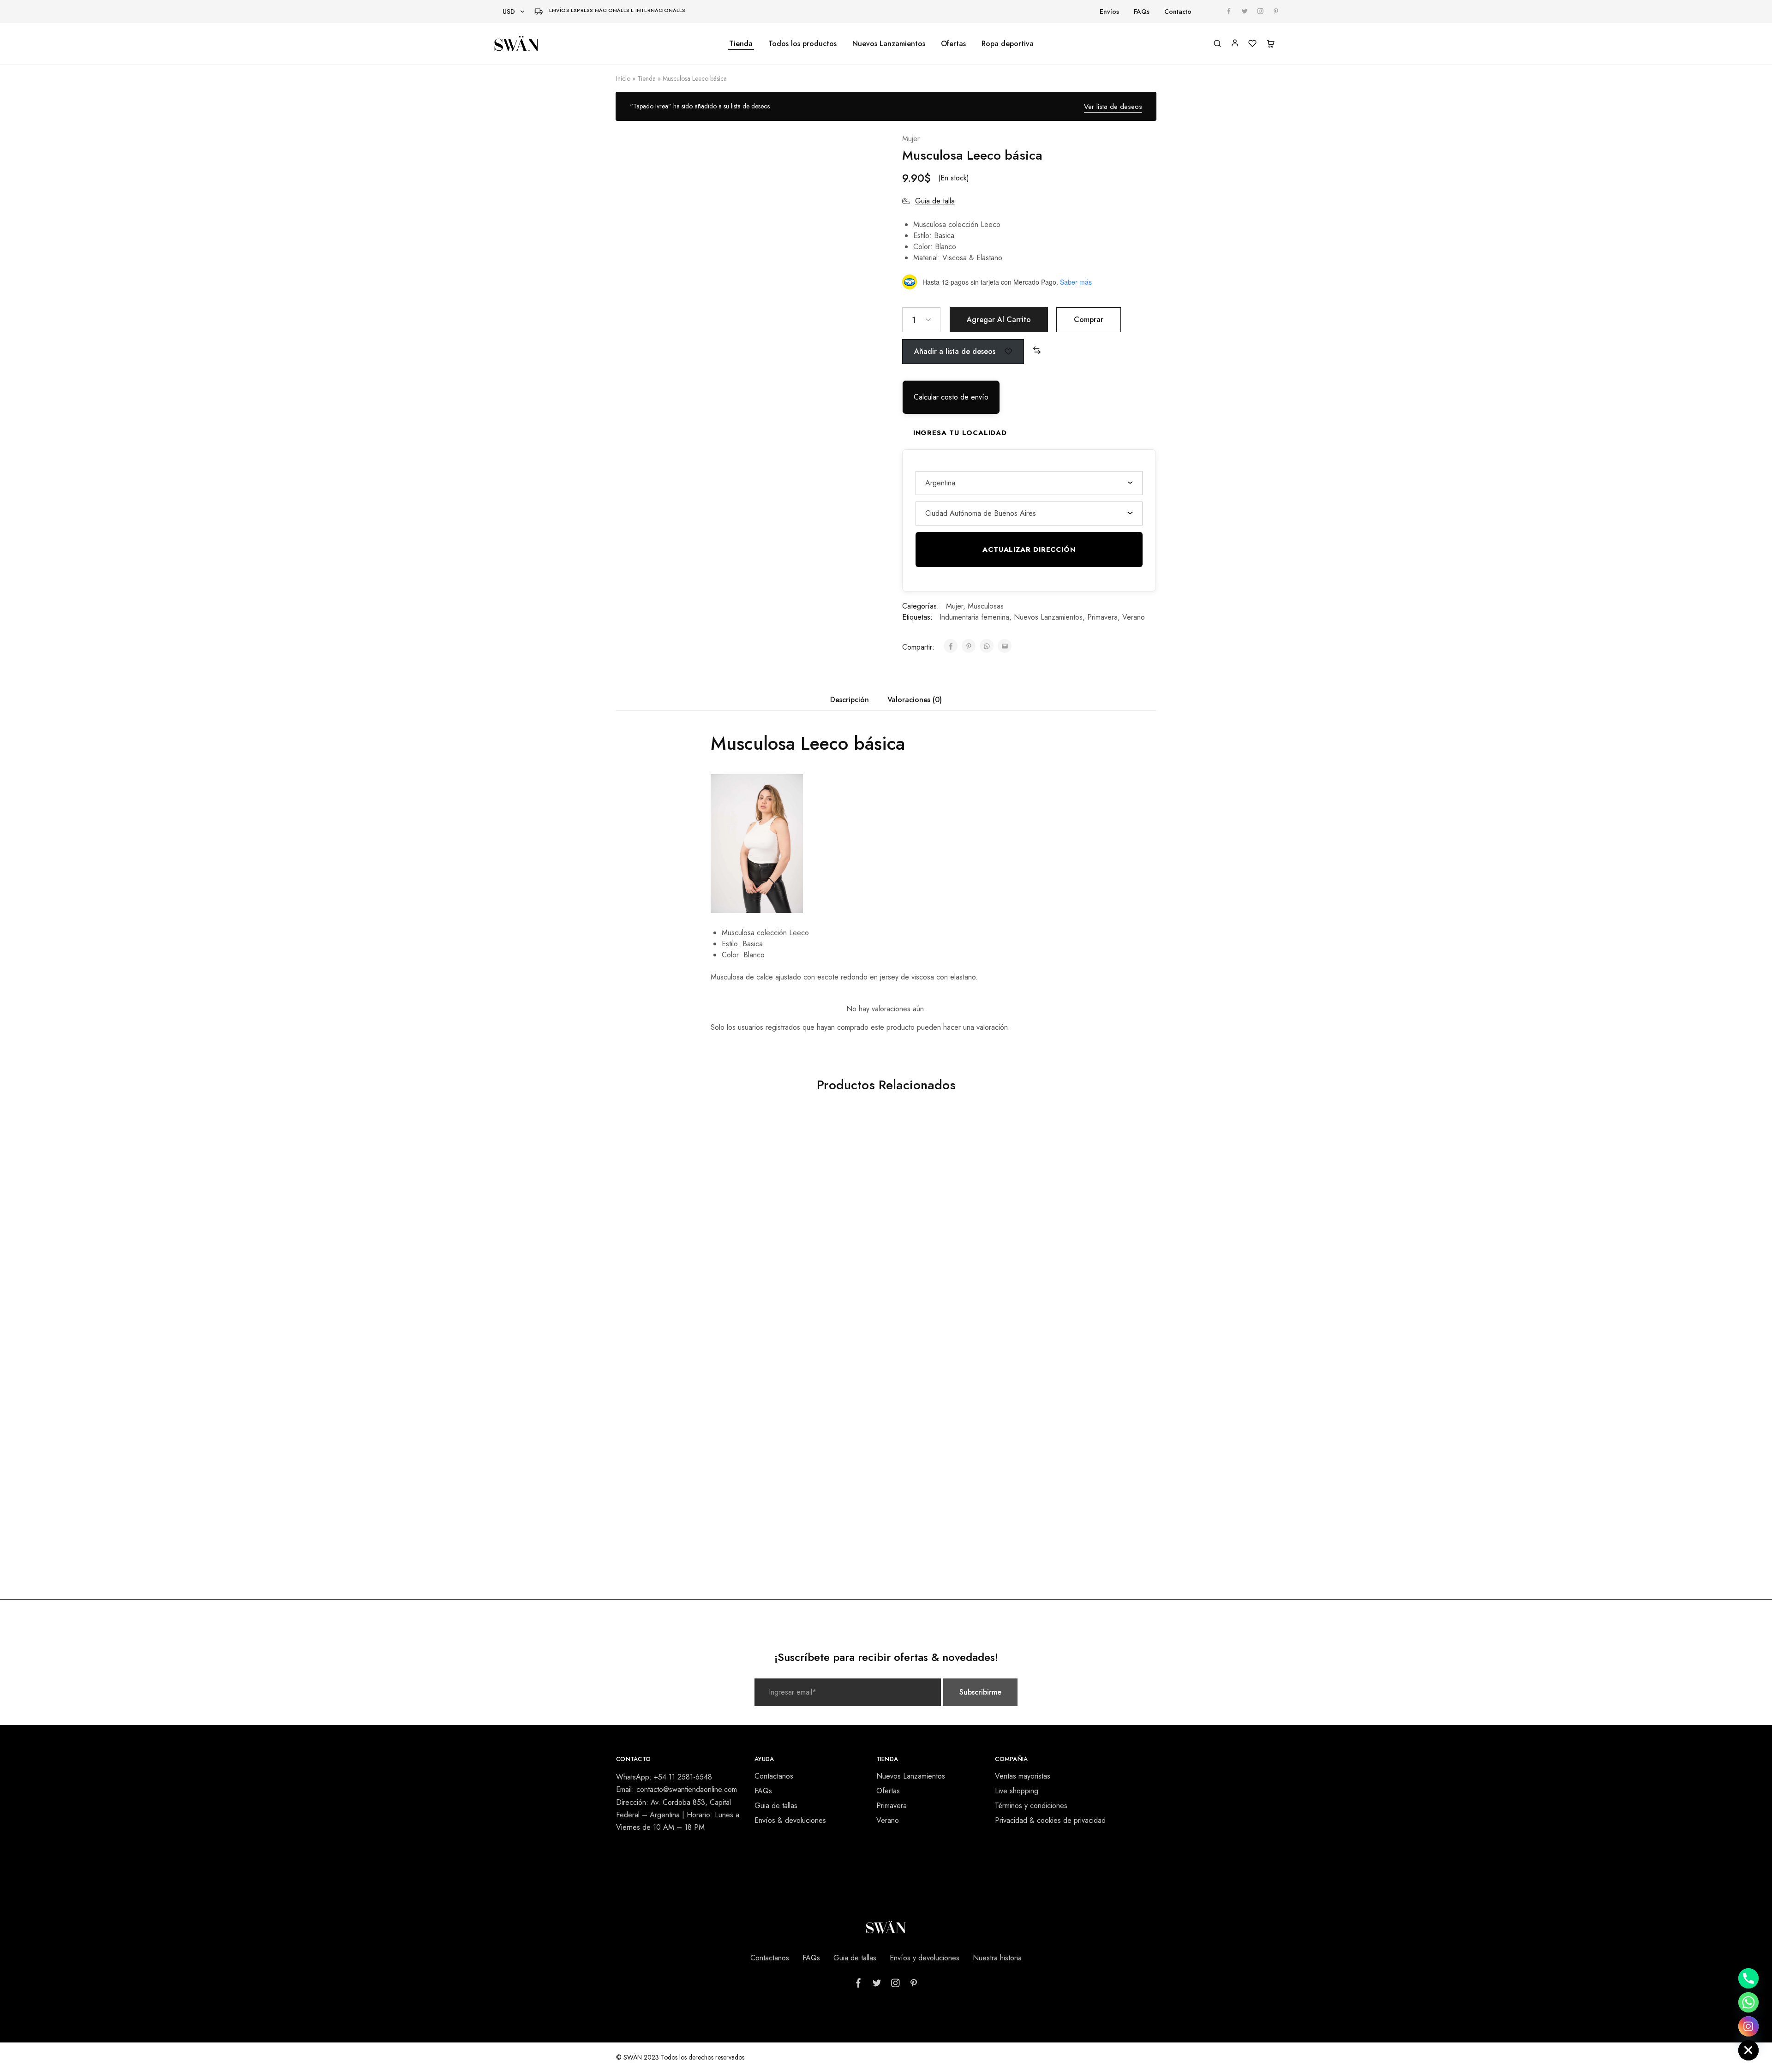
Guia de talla (935, 201)
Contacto (1178, 12)
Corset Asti (811, 1293)
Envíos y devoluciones (925, 1958)
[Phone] (1748, 1978)
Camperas (811, 1492)
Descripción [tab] (850, 700)
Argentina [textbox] (940, 483)
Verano (1134, 617)
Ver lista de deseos (1113, 107)
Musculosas (986, 606)
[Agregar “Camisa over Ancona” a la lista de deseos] (992, 1140)
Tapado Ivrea (1082, 1293)
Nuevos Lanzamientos (889, 44)
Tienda (741, 44)
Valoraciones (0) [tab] (915, 700)
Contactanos (774, 1776)
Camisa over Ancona (947, 1293)
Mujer (911, 139)
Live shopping (1017, 1791)
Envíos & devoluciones (790, 1820)
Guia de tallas (776, 1806)
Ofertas (953, 44)
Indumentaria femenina (974, 617)
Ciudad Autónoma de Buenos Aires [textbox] (981, 513)
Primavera (1102, 617)
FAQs (1142, 12)
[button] (1037, 351)
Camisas (946, 1281)
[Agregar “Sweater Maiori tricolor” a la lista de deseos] (722, 1350)
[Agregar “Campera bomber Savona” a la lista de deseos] (857, 1350)
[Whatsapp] (1748, 2002)
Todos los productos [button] (802, 44)
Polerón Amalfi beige (677, 1293)
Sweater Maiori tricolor (677, 1504)
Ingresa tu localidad (960, 433)
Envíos (1109, 12)
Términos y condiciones (1031, 1806)
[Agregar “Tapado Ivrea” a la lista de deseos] (1127, 1140)
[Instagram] (1748, 2026)
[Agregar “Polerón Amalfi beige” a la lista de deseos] (722, 1140)
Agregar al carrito (999, 319)
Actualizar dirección (1029, 549)
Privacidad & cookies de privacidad (1050, 1820)
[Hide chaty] (1748, 2050)
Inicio (623, 78)
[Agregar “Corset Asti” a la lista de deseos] (857, 1140)
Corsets (811, 1281)
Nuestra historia (997, 1958)
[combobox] (1029, 483)
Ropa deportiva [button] (1008, 44)
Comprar (1089, 319)
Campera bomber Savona (811, 1504)
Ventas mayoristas (1023, 1776)
